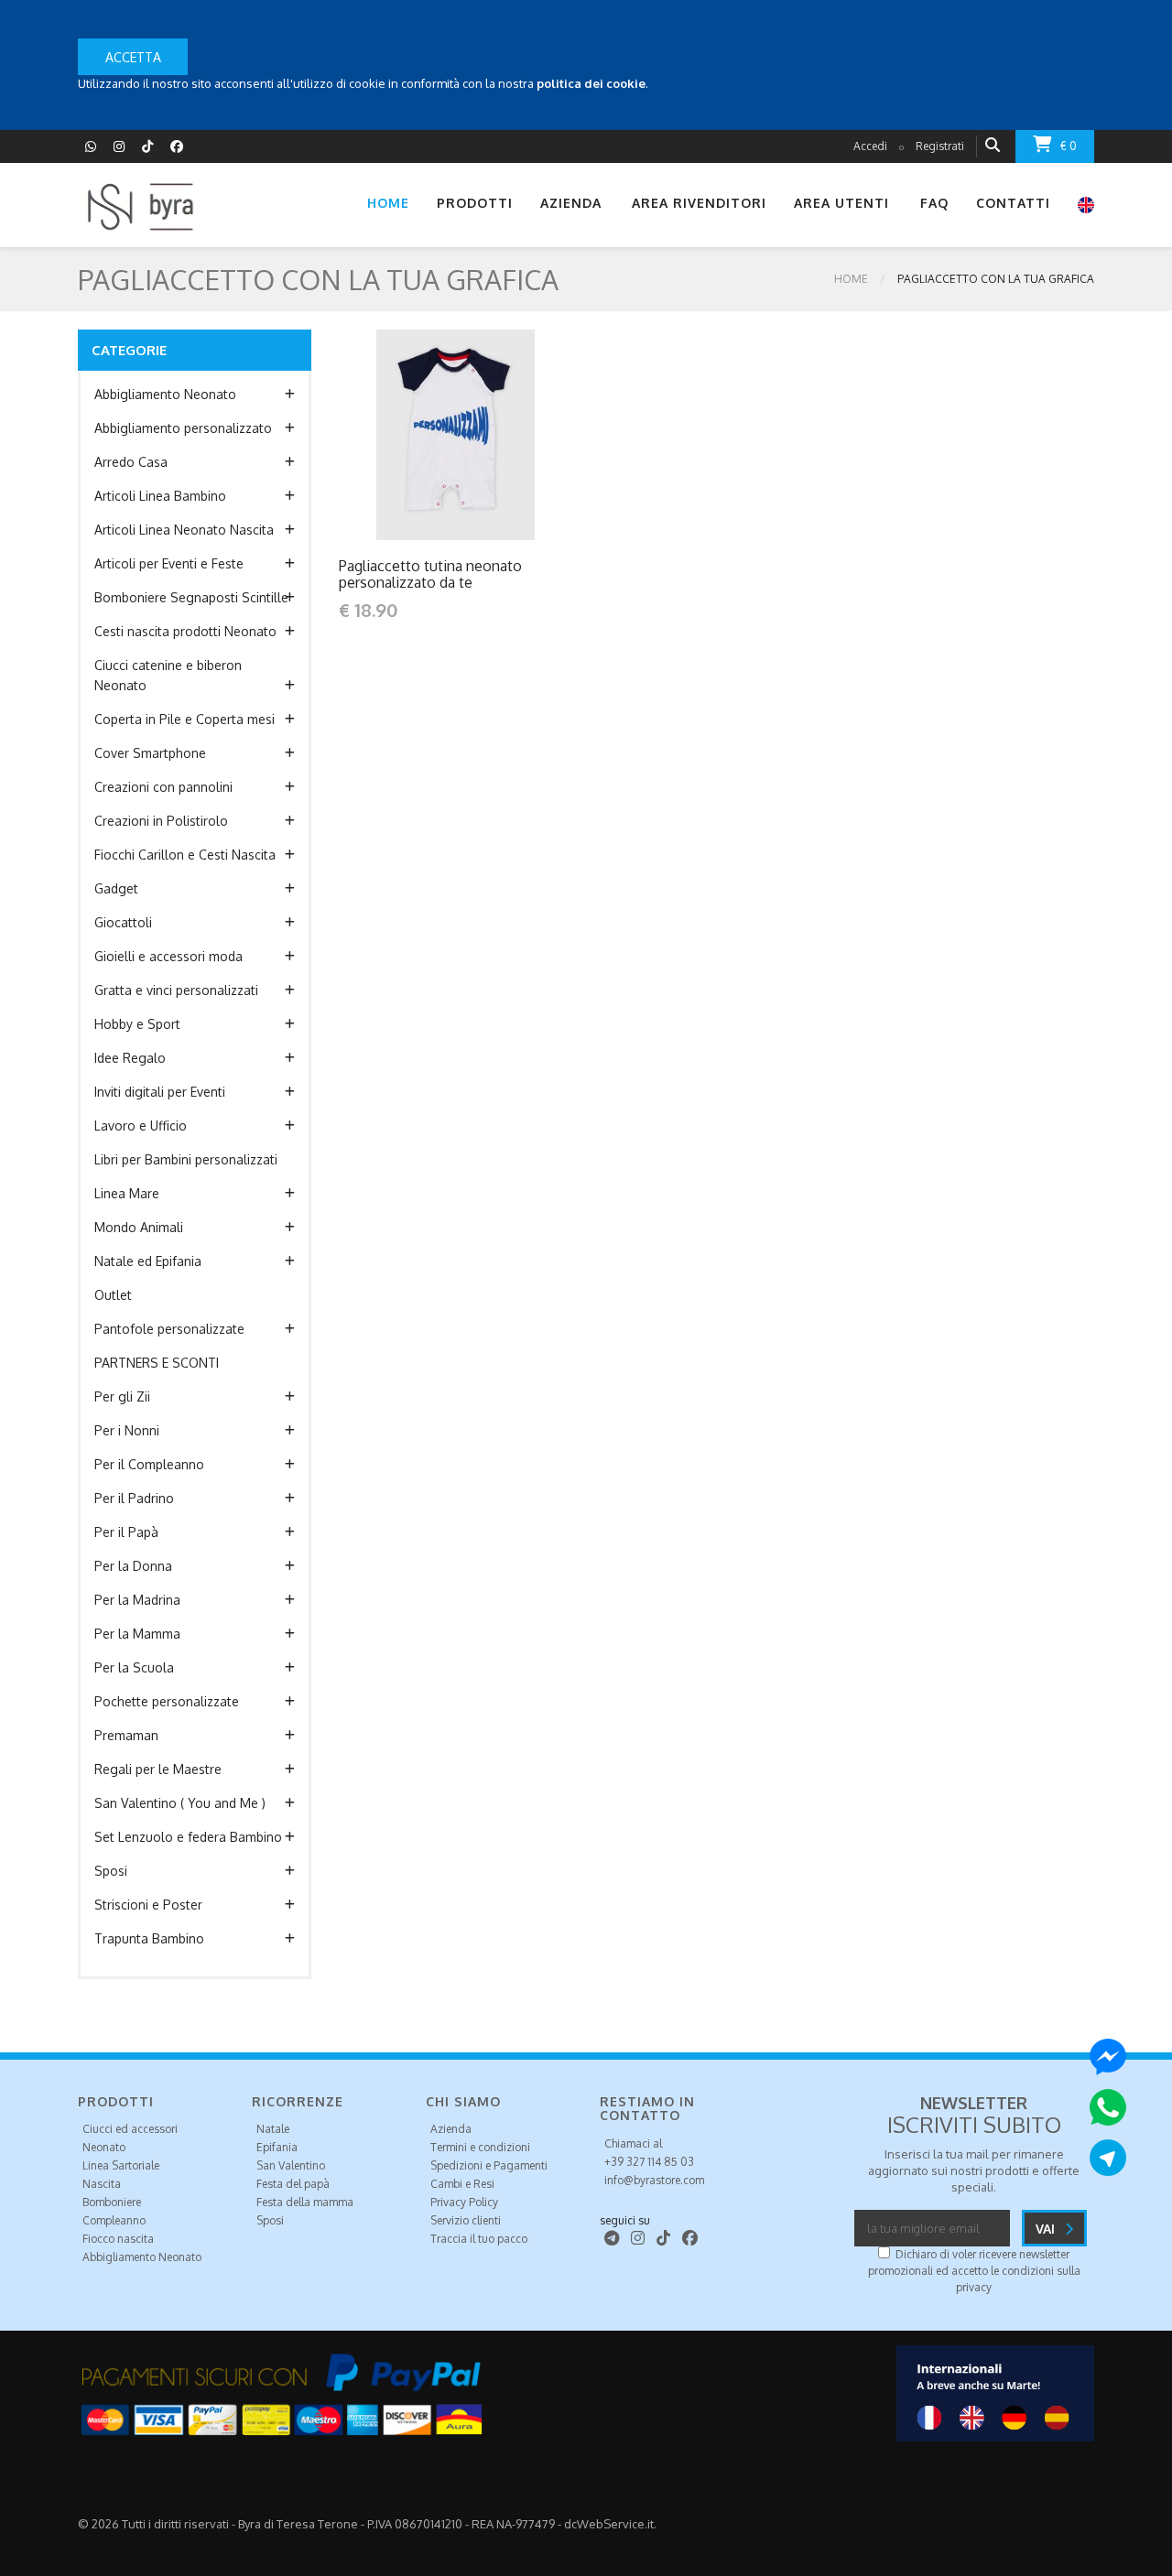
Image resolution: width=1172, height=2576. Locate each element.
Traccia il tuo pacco (479, 2239)
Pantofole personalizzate (169, 1329)
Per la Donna (133, 1566)
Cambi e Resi (462, 2184)
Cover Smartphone (150, 753)
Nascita (102, 2184)
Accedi (870, 146)
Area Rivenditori (699, 203)
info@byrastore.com (654, 2180)
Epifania (277, 2147)
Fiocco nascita (118, 2239)
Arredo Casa (131, 462)
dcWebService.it (609, 2524)
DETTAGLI (417, 434)
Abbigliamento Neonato (165, 394)
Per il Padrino (134, 1498)
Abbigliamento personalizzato (183, 428)
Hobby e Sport (137, 1024)
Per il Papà (126, 1532)
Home (388, 203)
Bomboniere (112, 2202)
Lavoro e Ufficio (141, 1126)
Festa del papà (293, 2184)
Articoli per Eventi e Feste (169, 563)
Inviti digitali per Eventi (160, 1092)
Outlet (113, 1295)
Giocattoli (123, 922)
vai (1047, 2229)
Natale (273, 2129)
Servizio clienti (466, 2220)
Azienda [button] (571, 203)
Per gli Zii (122, 1396)
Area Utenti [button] (841, 203)
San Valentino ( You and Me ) (180, 1803)
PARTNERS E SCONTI (157, 1363)
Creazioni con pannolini (163, 787)
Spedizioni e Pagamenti (489, 2165)
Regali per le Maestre (158, 1769)
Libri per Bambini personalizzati (186, 1159)
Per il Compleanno (149, 1464)
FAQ (934, 203)
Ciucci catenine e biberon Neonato (168, 675)
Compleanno (114, 2220)
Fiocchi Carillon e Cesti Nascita (185, 855)
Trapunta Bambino (149, 1938)
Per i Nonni (127, 1430)
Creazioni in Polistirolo (161, 821)
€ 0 (1069, 146)
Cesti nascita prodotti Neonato (185, 631)
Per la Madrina (137, 1600)
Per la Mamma (137, 1634)
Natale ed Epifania (148, 1261)
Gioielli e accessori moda (168, 956)
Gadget (116, 888)
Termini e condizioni (480, 2147)
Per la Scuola (134, 1667)
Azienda (451, 2129)
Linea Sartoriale (121, 2165)
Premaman (126, 1735)
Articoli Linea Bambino (160, 496)
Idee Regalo (130, 1058)
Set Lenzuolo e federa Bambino (188, 1837)
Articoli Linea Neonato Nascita (184, 530)
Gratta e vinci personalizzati (176, 990)
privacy (974, 2287)
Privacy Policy (464, 2202)
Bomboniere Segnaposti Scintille (191, 597)
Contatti (1013, 203)
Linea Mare (127, 1193)
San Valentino (291, 2165)
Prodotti (475, 203)
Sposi (111, 1871)
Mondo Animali (139, 1227)
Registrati (940, 146)
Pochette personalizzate (167, 1701)
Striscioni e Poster (148, 1905)
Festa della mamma (305, 2202)
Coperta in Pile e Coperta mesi (184, 719)
